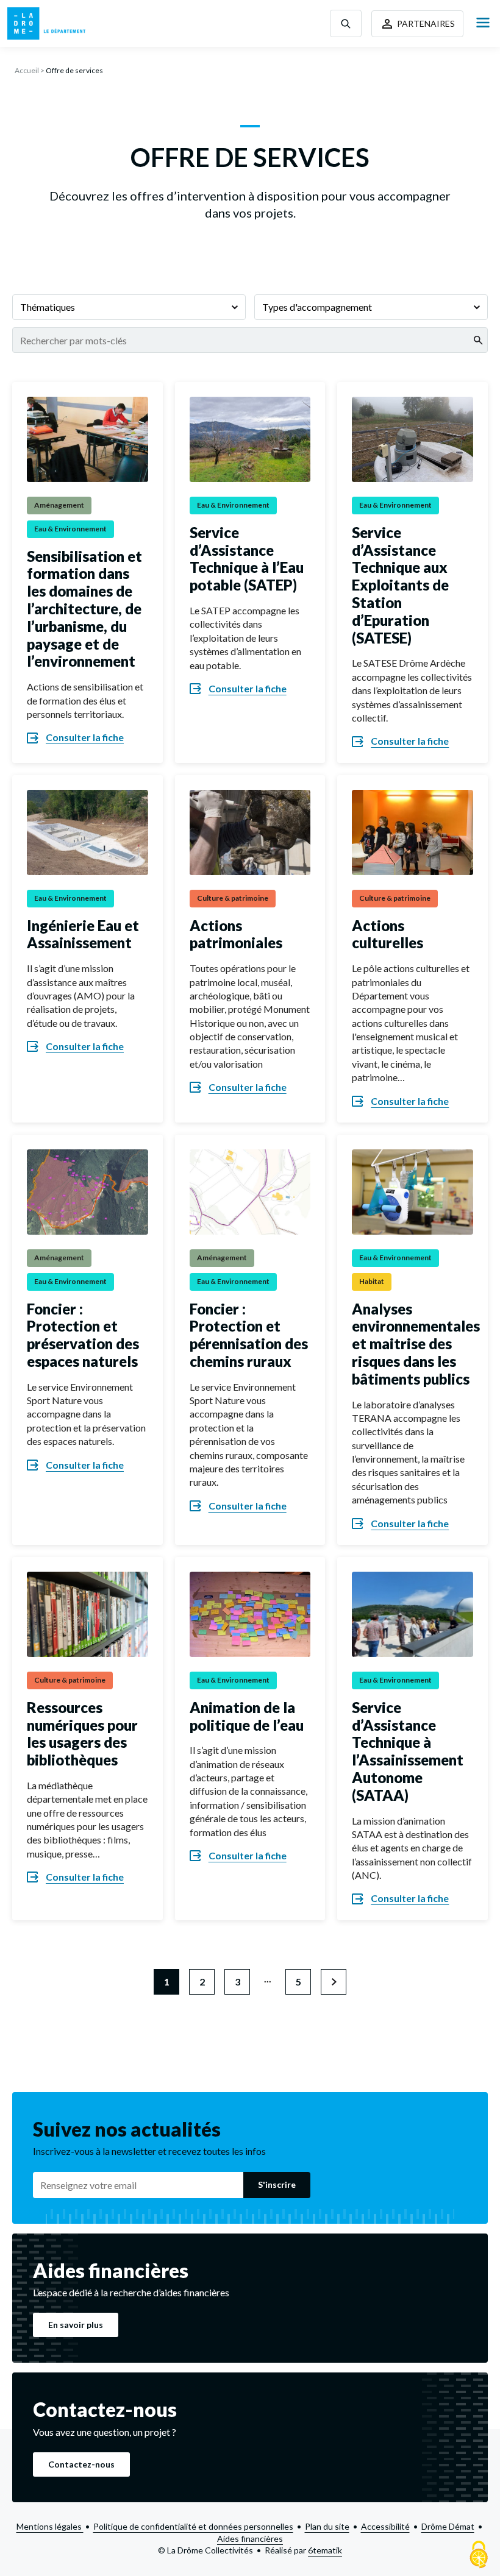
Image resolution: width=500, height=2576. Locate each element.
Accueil (27, 70)
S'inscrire (277, 2184)
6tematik (325, 2550)
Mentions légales (50, 2526)
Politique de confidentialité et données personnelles (193, 2526)
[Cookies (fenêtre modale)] (479, 2555)
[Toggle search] (346, 23)
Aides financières (250, 2539)
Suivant (334, 1982)
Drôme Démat (448, 2526)
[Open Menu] (483, 23)
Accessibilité (385, 2526)
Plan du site (327, 2526)
